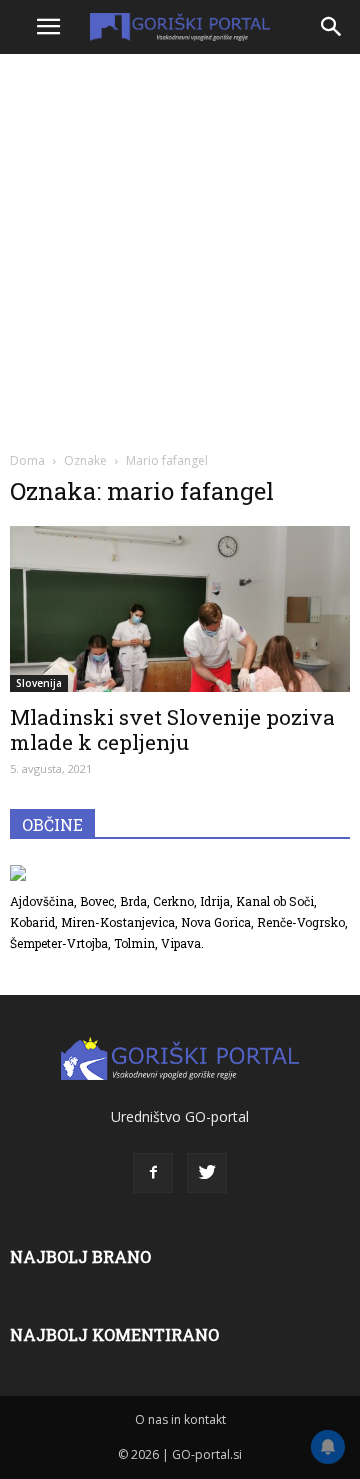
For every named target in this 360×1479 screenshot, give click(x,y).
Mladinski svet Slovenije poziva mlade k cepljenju (172, 729)
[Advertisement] (180, 250)
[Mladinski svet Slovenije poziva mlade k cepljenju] (180, 609)
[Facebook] (153, 1173)
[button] (332, 27)
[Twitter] (207, 1173)
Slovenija (39, 683)
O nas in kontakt (180, 1419)
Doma (27, 460)
